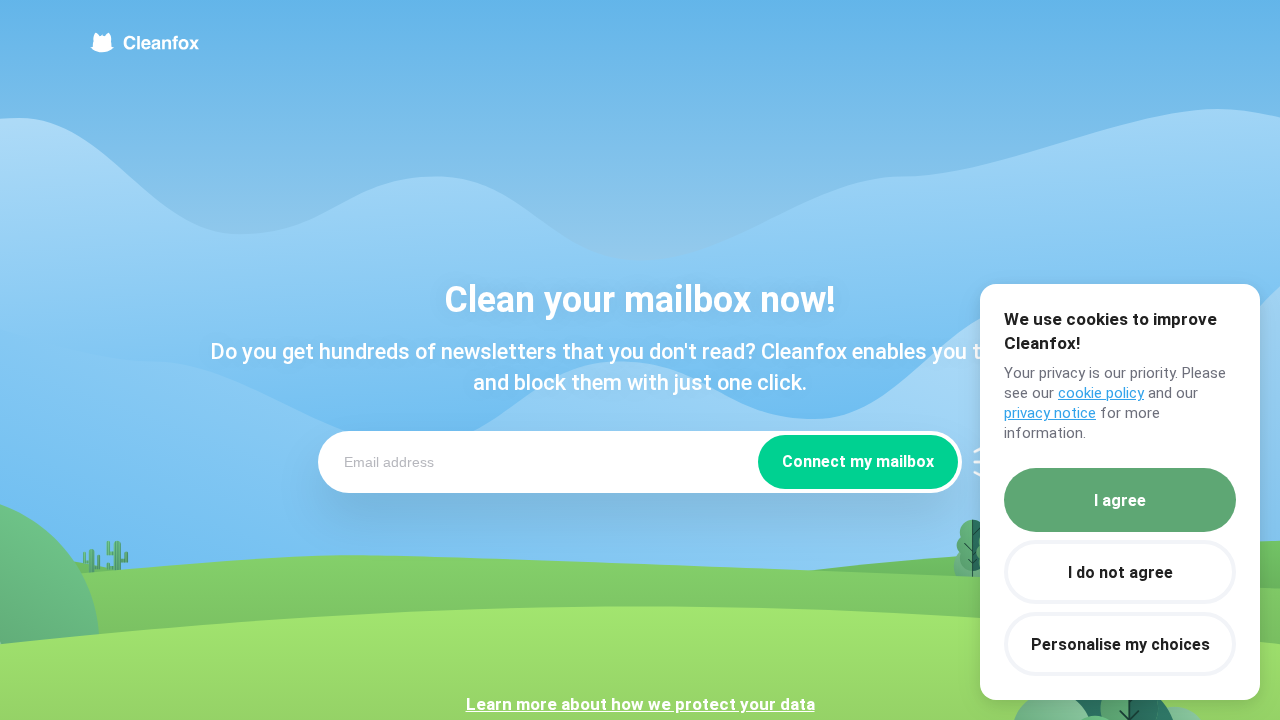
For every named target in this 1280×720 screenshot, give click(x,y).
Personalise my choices (1120, 644)
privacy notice (1050, 413)
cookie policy (1101, 393)
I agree (1120, 500)
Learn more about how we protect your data (640, 704)
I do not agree (1120, 572)
